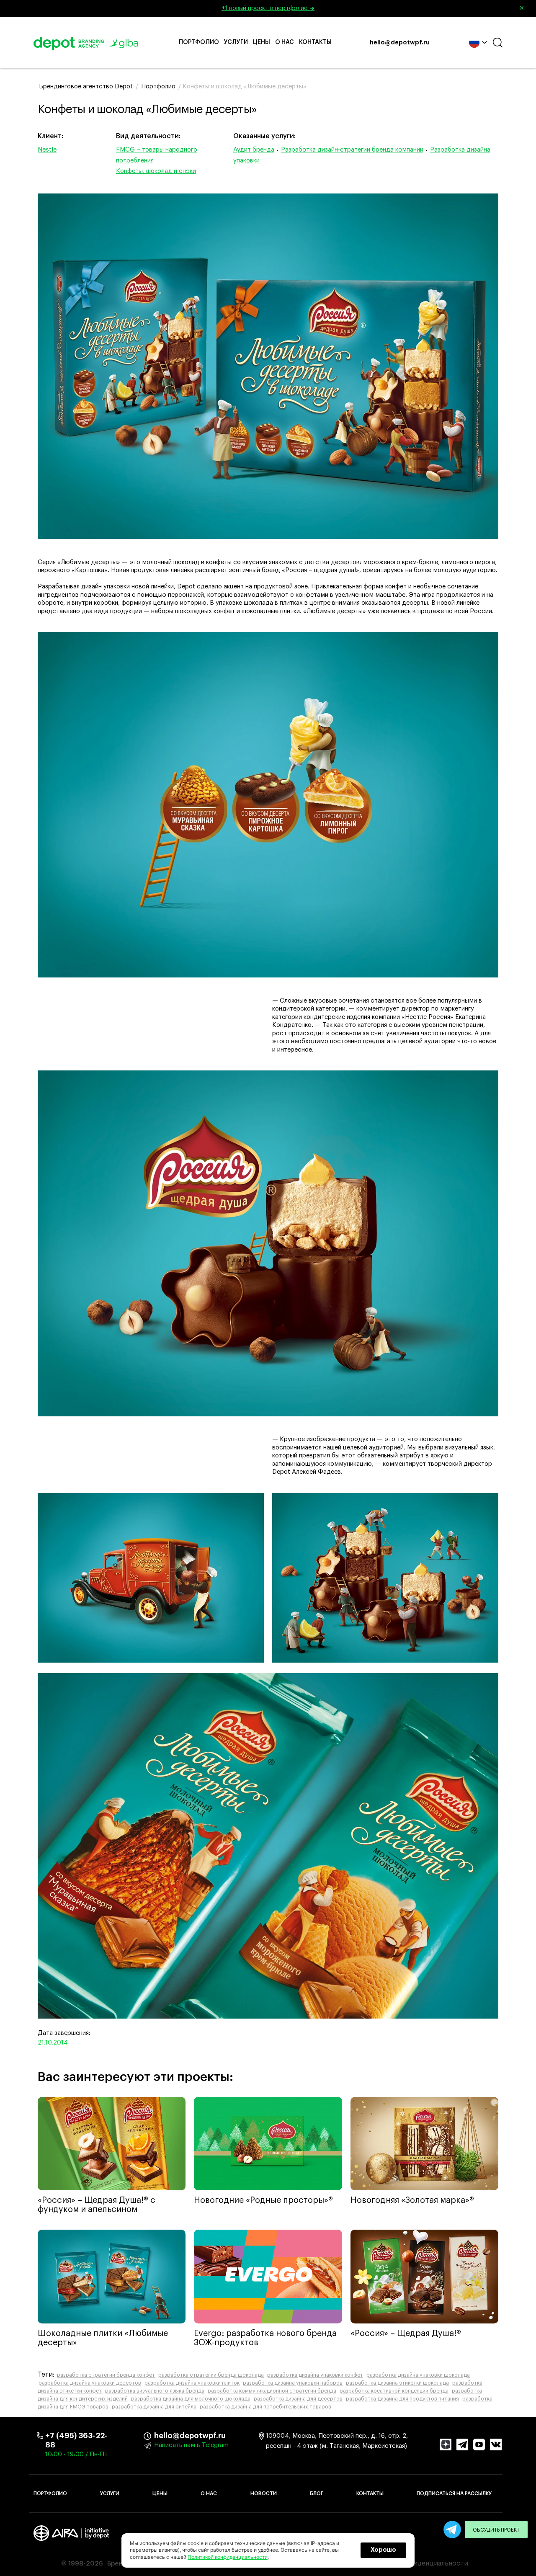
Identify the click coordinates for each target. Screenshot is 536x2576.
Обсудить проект (496, 2530)
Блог (317, 2493)
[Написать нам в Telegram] (452, 2530)
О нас (285, 42)
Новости (264, 2493)
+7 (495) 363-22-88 (76, 2440)
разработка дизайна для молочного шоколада (191, 2399)
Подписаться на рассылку (454, 2493)
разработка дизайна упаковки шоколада (418, 2375)
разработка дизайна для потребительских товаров (265, 2407)
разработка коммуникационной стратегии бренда (272, 2391)
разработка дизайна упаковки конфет (315, 2375)
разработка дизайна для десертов (298, 2399)
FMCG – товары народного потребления (157, 155)
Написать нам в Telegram (191, 2445)
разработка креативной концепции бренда (394, 2391)
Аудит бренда (254, 150)
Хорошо (383, 2550)
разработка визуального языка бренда (155, 2391)
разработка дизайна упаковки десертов (90, 2383)
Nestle (47, 150)
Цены (262, 42)
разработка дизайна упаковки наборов (293, 2383)
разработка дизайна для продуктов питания (402, 2399)
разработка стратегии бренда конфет (106, 2375)
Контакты (315, 42)
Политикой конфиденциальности (228, 2557)
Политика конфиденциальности (416, 2563)
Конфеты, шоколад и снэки (156, 171)
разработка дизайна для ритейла (154, 2407)
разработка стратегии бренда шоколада (211, 2375)
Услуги (236, 42)
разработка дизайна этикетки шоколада (397, 2383)
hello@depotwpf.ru (400, 43)
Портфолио (199, 42)
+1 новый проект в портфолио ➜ (373, 8)
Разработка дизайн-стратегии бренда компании (352, 150)
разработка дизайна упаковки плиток (192, 2383)
